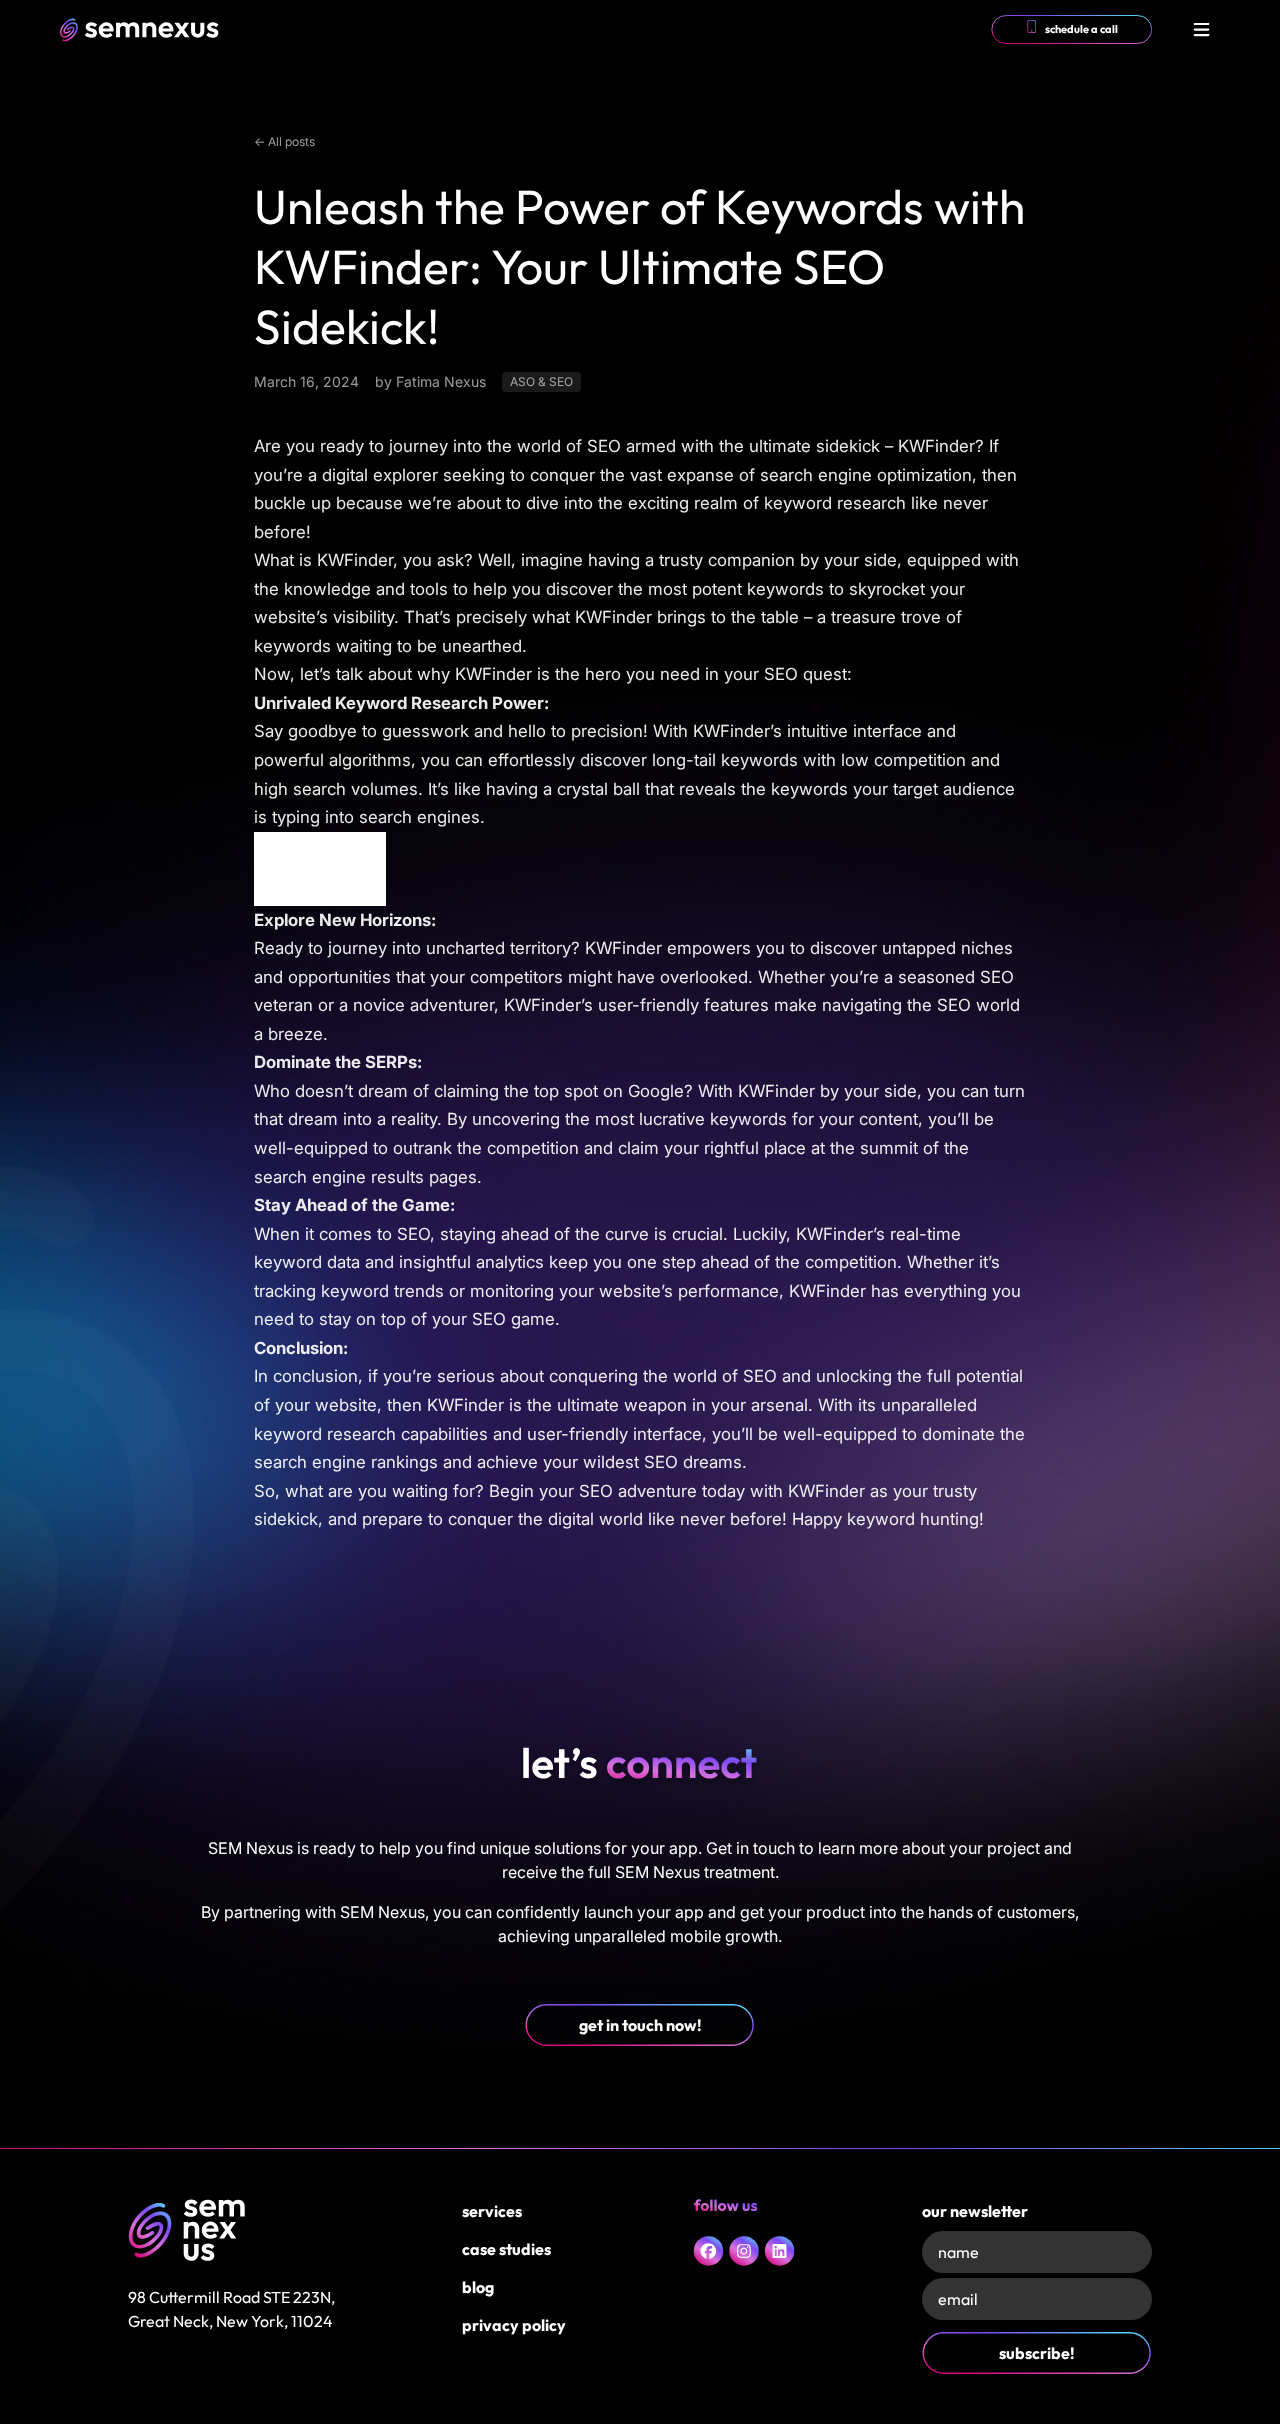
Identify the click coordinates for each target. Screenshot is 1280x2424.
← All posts (284, 141)
